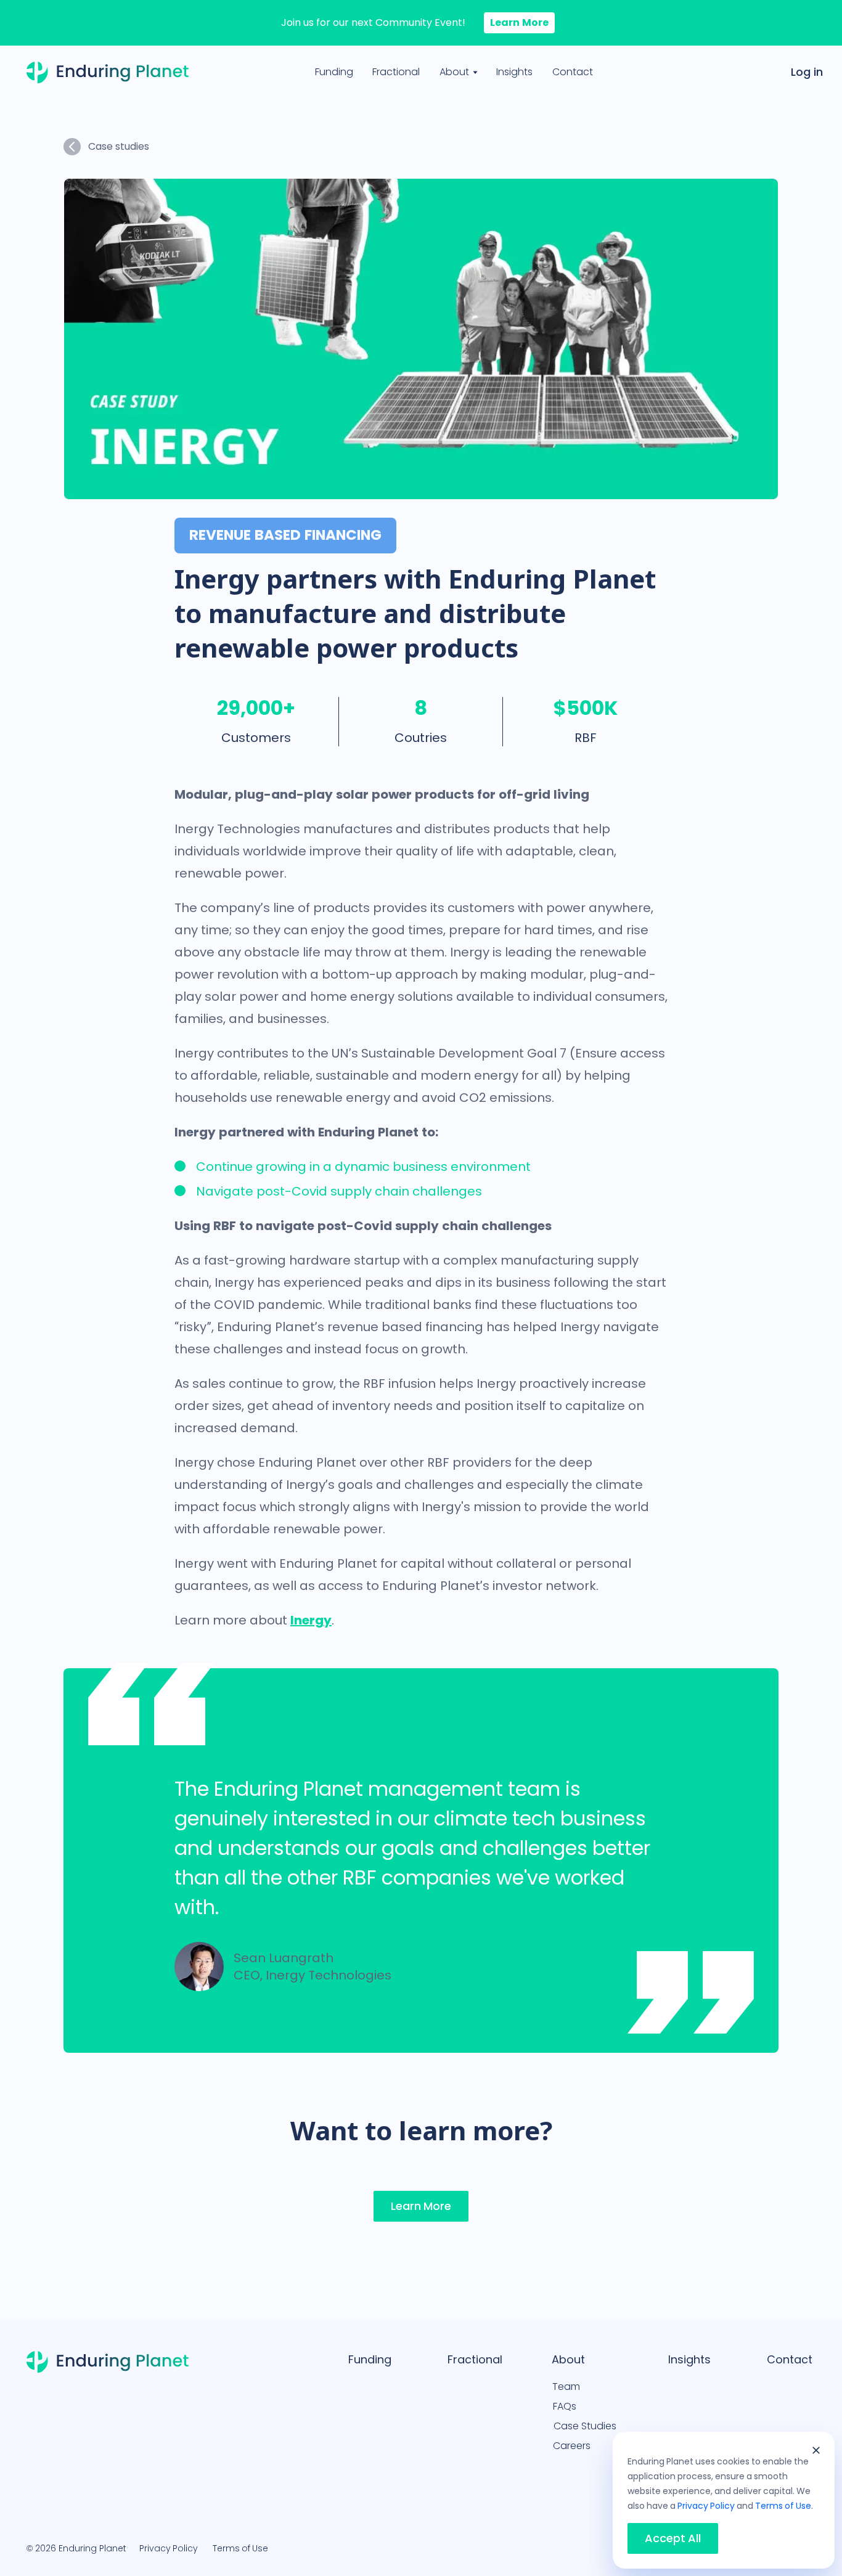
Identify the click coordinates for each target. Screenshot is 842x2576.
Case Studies (585, 2426)
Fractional (396, 72)
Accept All (673, 2538)
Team (566, 2386)
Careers (572, 2446)
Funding (334, 72)
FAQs (565, 2406)
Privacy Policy (169, 2548)
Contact (573, 72)
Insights (514, 72)
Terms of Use (240, 2548)
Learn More (519, 22)
